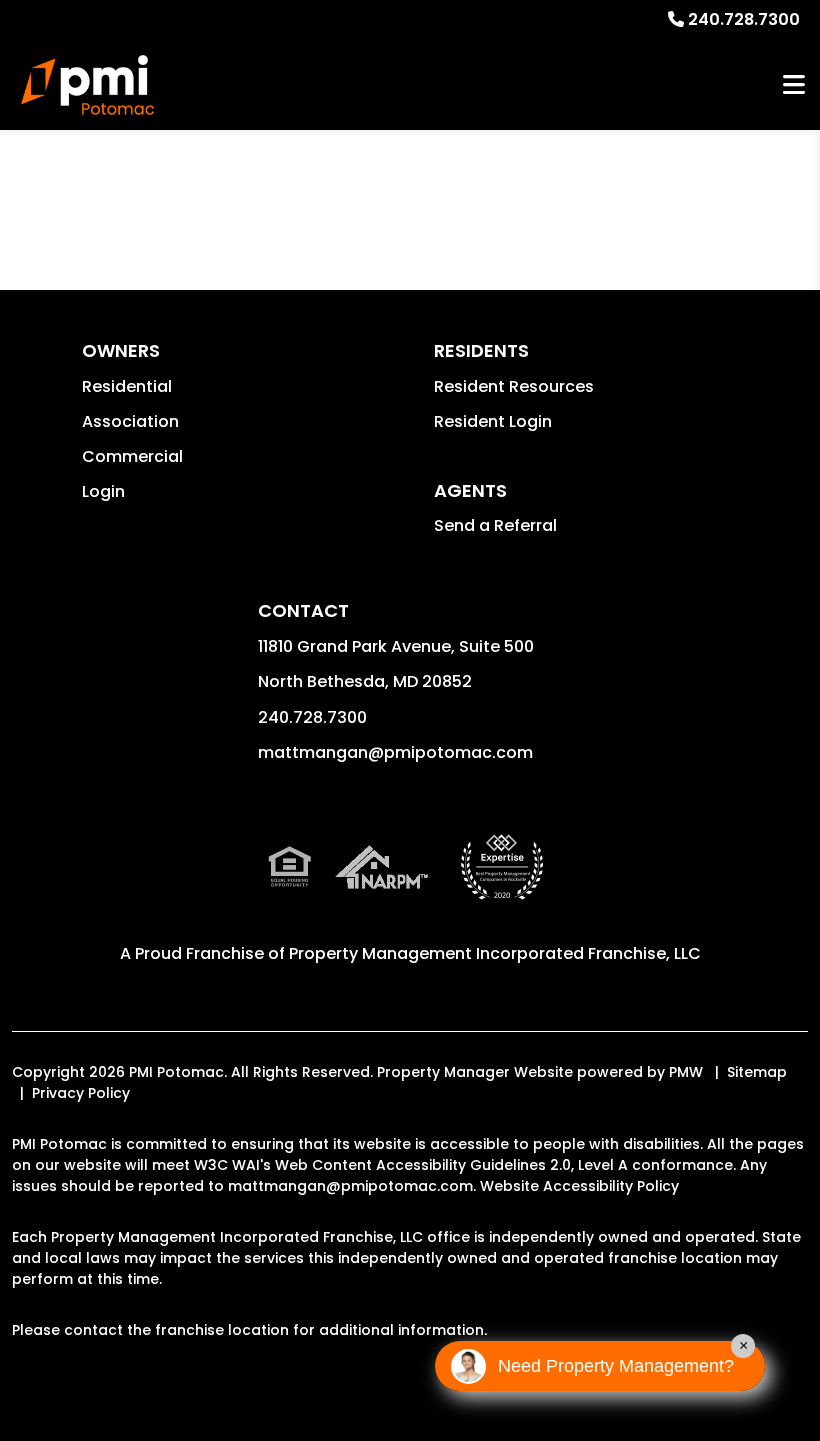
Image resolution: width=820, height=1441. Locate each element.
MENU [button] (794, 85)
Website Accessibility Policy (579, 1186)
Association (130, 421)
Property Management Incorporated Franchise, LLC (495, 953)
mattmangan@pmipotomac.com (395, 752)
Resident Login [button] (493, 421)
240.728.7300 (744, 19)
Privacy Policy (81, 1093)
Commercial (132, 456)
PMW (686, 1072)
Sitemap (757, 1072)
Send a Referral (495, 525)
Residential (127, 386)
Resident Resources (514, 386)
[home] (88, 85)
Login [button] (103, 491)
